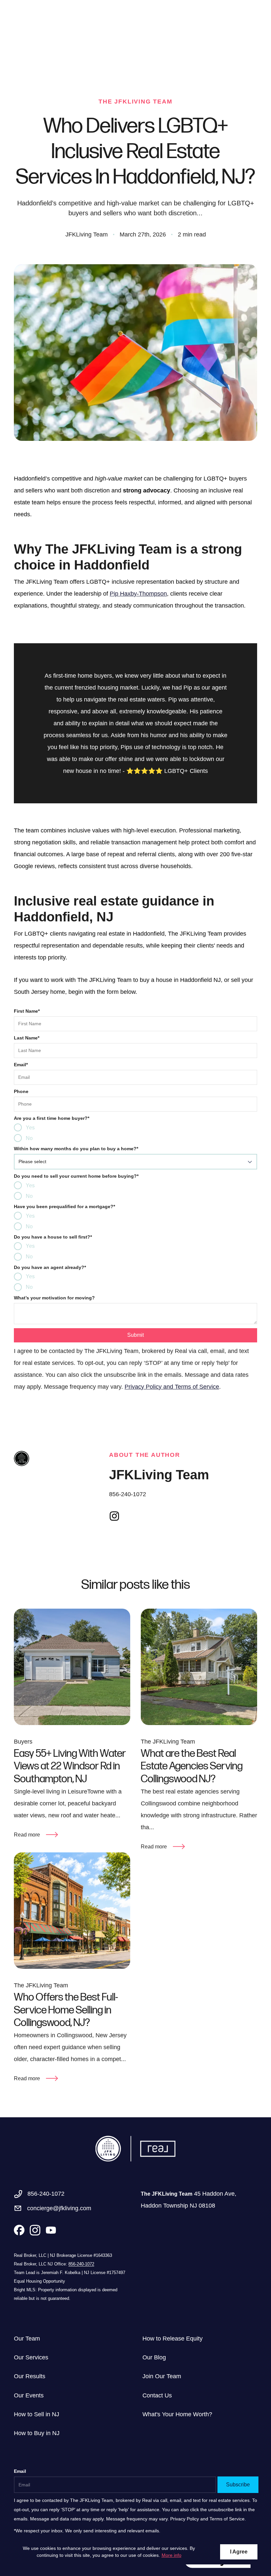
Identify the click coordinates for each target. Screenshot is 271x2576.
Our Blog (154, 2357)
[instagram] (114, 1516)
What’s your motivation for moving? (54, 1298)
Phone (21, 1091)
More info (172, 2555)
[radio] (18, 1127)
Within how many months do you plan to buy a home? (76, 1149)
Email (21, 1065)
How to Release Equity (173, 2339)
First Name (27, 1011)
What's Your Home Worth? (177, 2414)
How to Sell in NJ (37, 2414)
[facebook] (19, 2230)
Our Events (29, 2395)
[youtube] (130, 1516)
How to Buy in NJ (37, 2433)
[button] (135, 1162)
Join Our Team (162, 2376)
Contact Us (157, 2395)
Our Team (27, 2339)
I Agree (239, 2552)
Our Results (30, 2376)
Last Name (27, 1038)
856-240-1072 (128, 1494)
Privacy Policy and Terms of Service (172, 1387)
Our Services (31, 2357)
